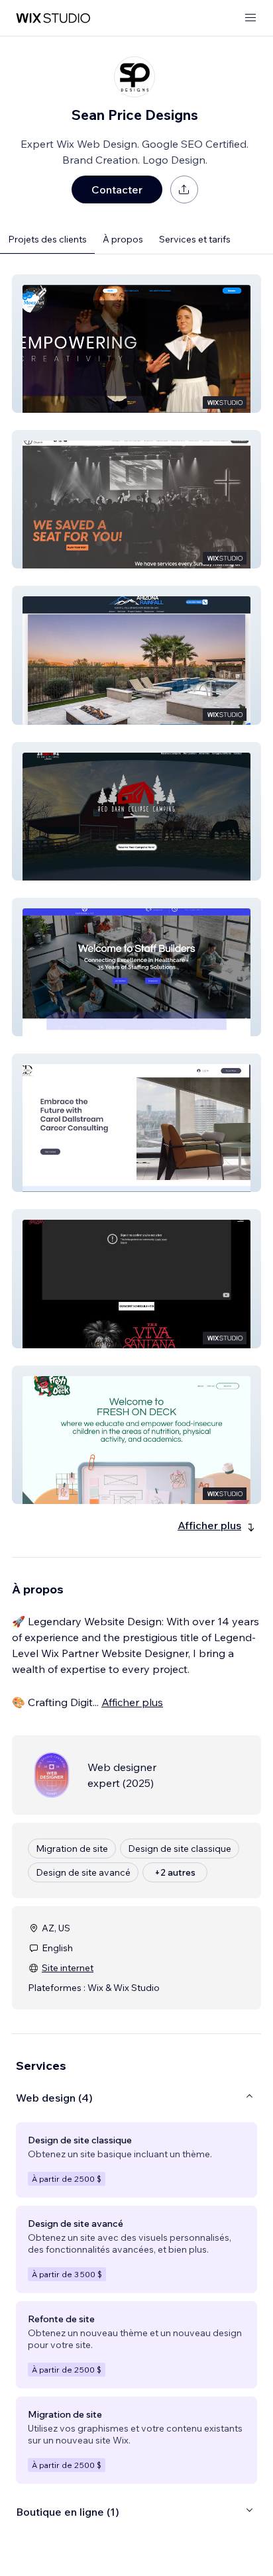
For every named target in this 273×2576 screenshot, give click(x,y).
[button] (136, 344)
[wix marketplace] (53, 18)
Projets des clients (47, 239)
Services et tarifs (195, 239)
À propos (123, 239)
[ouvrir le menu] (250, 18)
